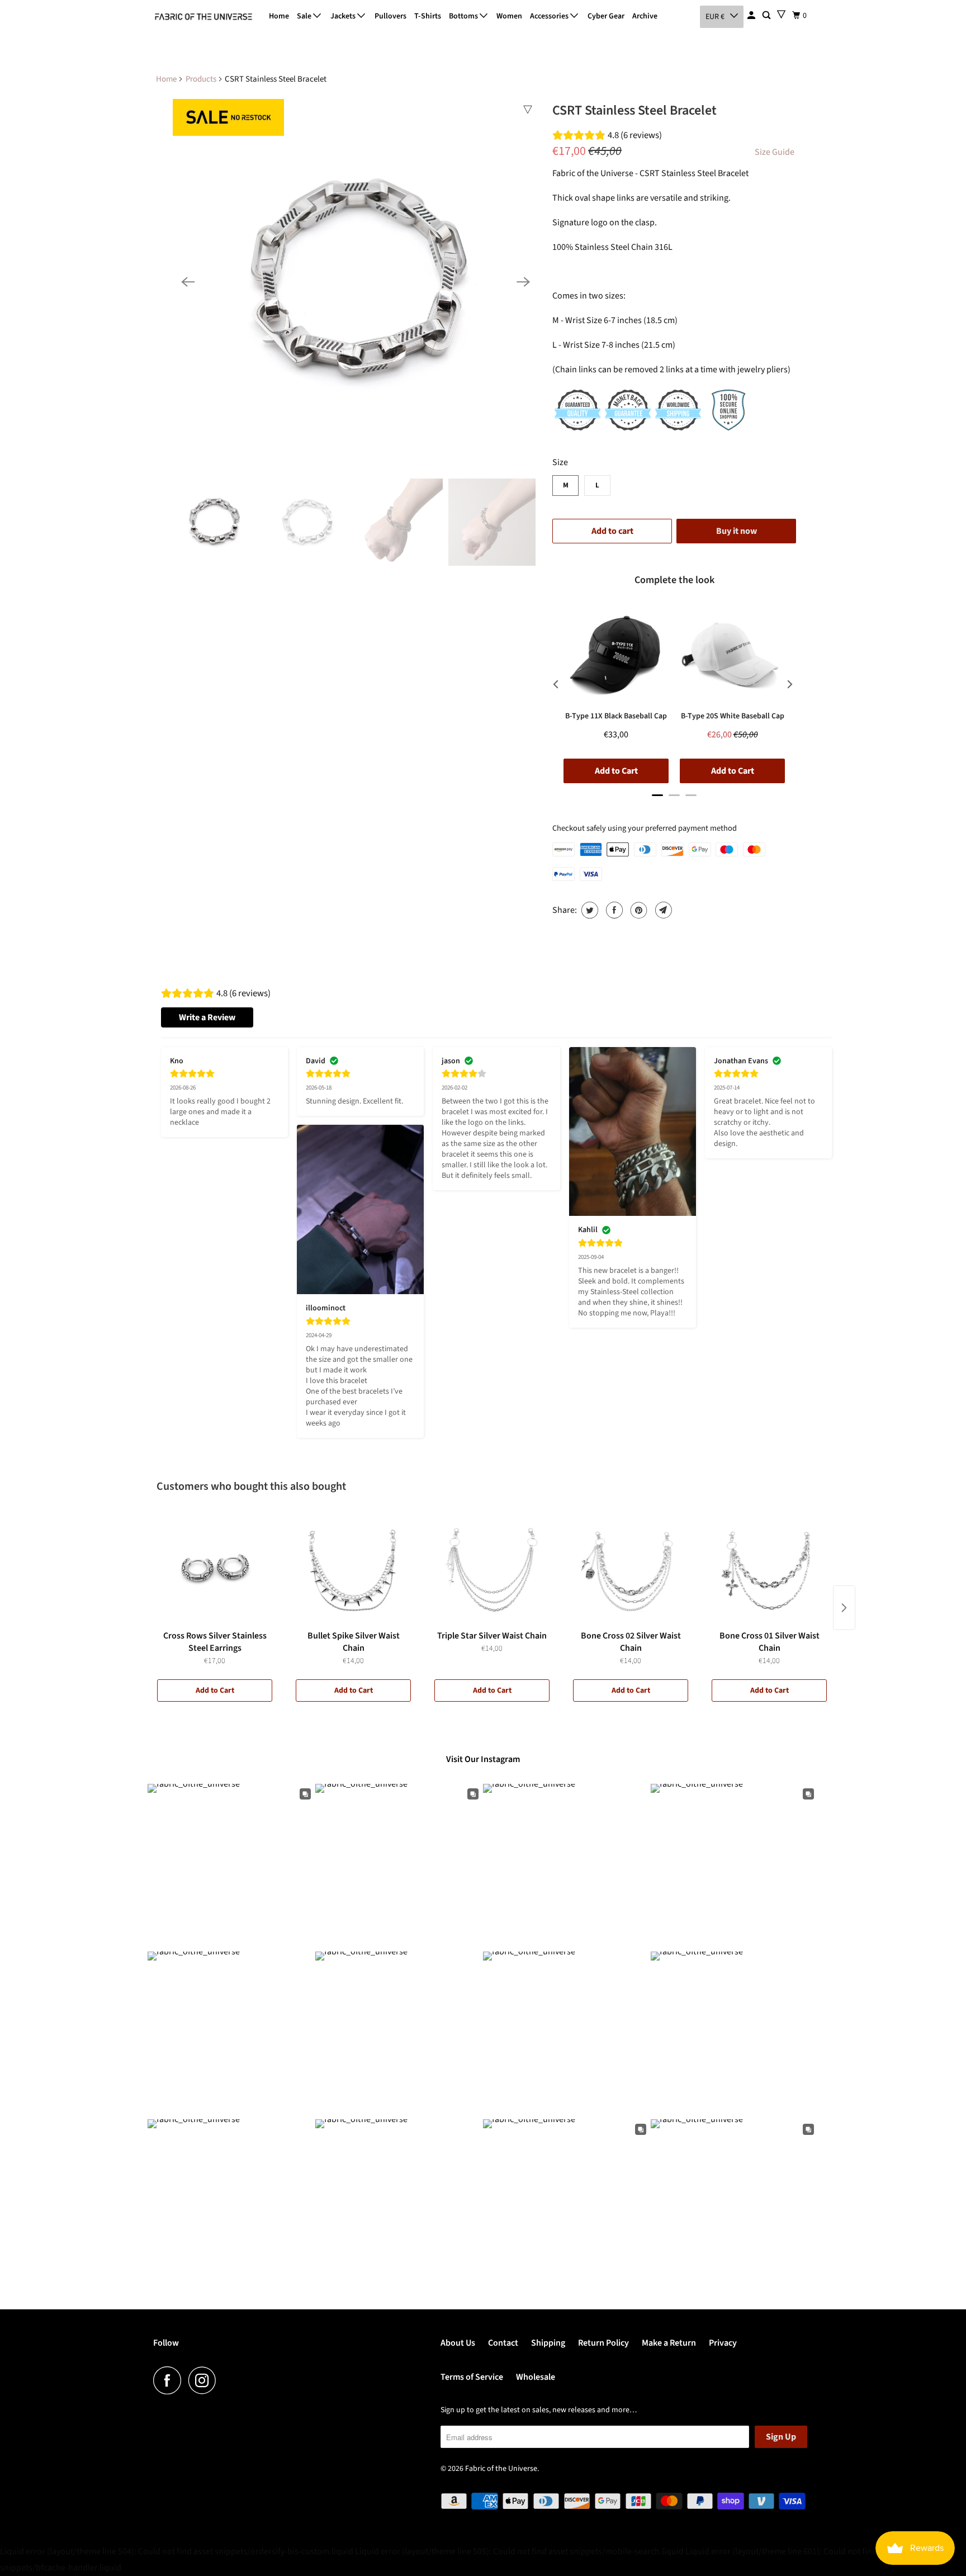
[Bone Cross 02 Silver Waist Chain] (631, 1569)
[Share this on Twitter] (588, 910)
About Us (458, 2343)
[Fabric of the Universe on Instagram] (205, 2380)
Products (201, 79)
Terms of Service (472, 2377)
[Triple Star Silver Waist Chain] (492, 1569)
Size (560, 462)
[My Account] (752, 16)
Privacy (723, 2343)
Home (279, 16)
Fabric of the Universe (501, 2469)
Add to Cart (215, 1690)
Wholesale (536, 2377)
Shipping (548, 2343)
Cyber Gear (606, 16)
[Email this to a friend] (662, 910)
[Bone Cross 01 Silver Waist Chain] (769, 1569)
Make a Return (669, 2343)
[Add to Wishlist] (528, 110)
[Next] (523, 282)
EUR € (715, 17)
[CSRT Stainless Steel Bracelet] (356, 282)
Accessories (550, 16)
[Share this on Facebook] (613, 910)
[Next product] (844, 1608)
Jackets (344, 16)
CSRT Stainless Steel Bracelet (634, 110)
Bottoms (464, 16)
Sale (305, 16)
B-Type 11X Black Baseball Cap (616, 716)
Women (509, 16)
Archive (645, 16)
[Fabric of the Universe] (203, 17)
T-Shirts (428, 16)
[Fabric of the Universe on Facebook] (170, 2380)
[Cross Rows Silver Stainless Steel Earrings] (215, 1569)
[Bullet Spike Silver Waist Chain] (353, 1569)
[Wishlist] (781, 14)
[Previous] (188, 282)
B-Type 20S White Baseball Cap (733, 716)
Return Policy (603, 2343)
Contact (503, 2343)
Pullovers (390, 16)
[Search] (767, 16)
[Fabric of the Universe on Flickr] (226, 2380)
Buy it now (737, 531)
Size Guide (775, 152)
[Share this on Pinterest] (638, 910)
